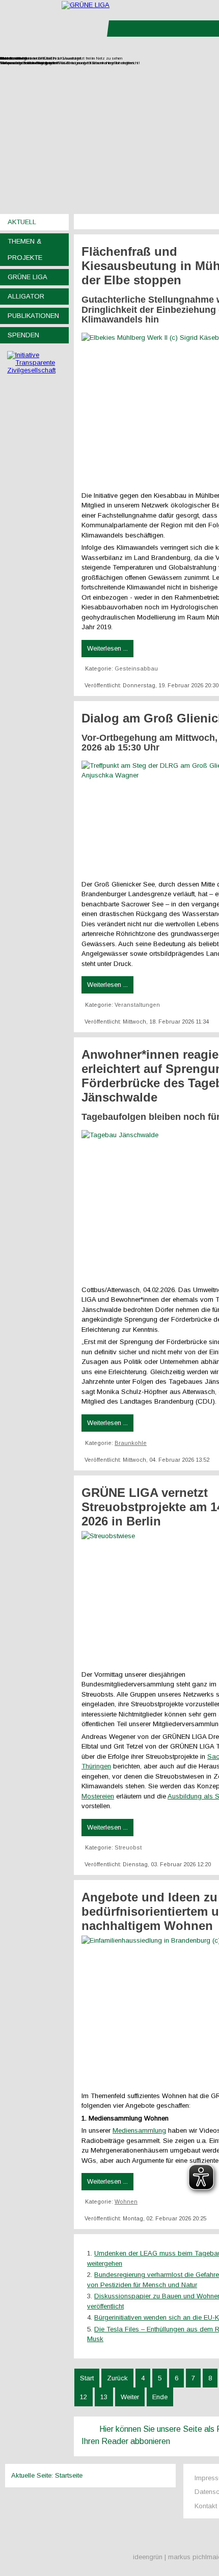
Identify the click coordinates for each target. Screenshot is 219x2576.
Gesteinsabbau (136, 668)
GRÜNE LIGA (28, 277)
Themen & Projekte (25, 249)
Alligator (26, 296)
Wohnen (126, 2202)
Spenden (23, 335)
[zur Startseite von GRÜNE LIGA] (86, 5)
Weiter (130, 2397)
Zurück (117, 2378)
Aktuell (22, 222)
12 (84, 2397)
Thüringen (96, 1766)
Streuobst (128, 1847)
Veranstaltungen (137, 1005)
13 (104, 2397)
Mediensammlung (139, 2130)
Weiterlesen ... (107, 648)
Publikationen (33, 316)
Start (87, 2378)
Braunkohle (131, 1443)
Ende (160, 2397)
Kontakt (206, 2506)
